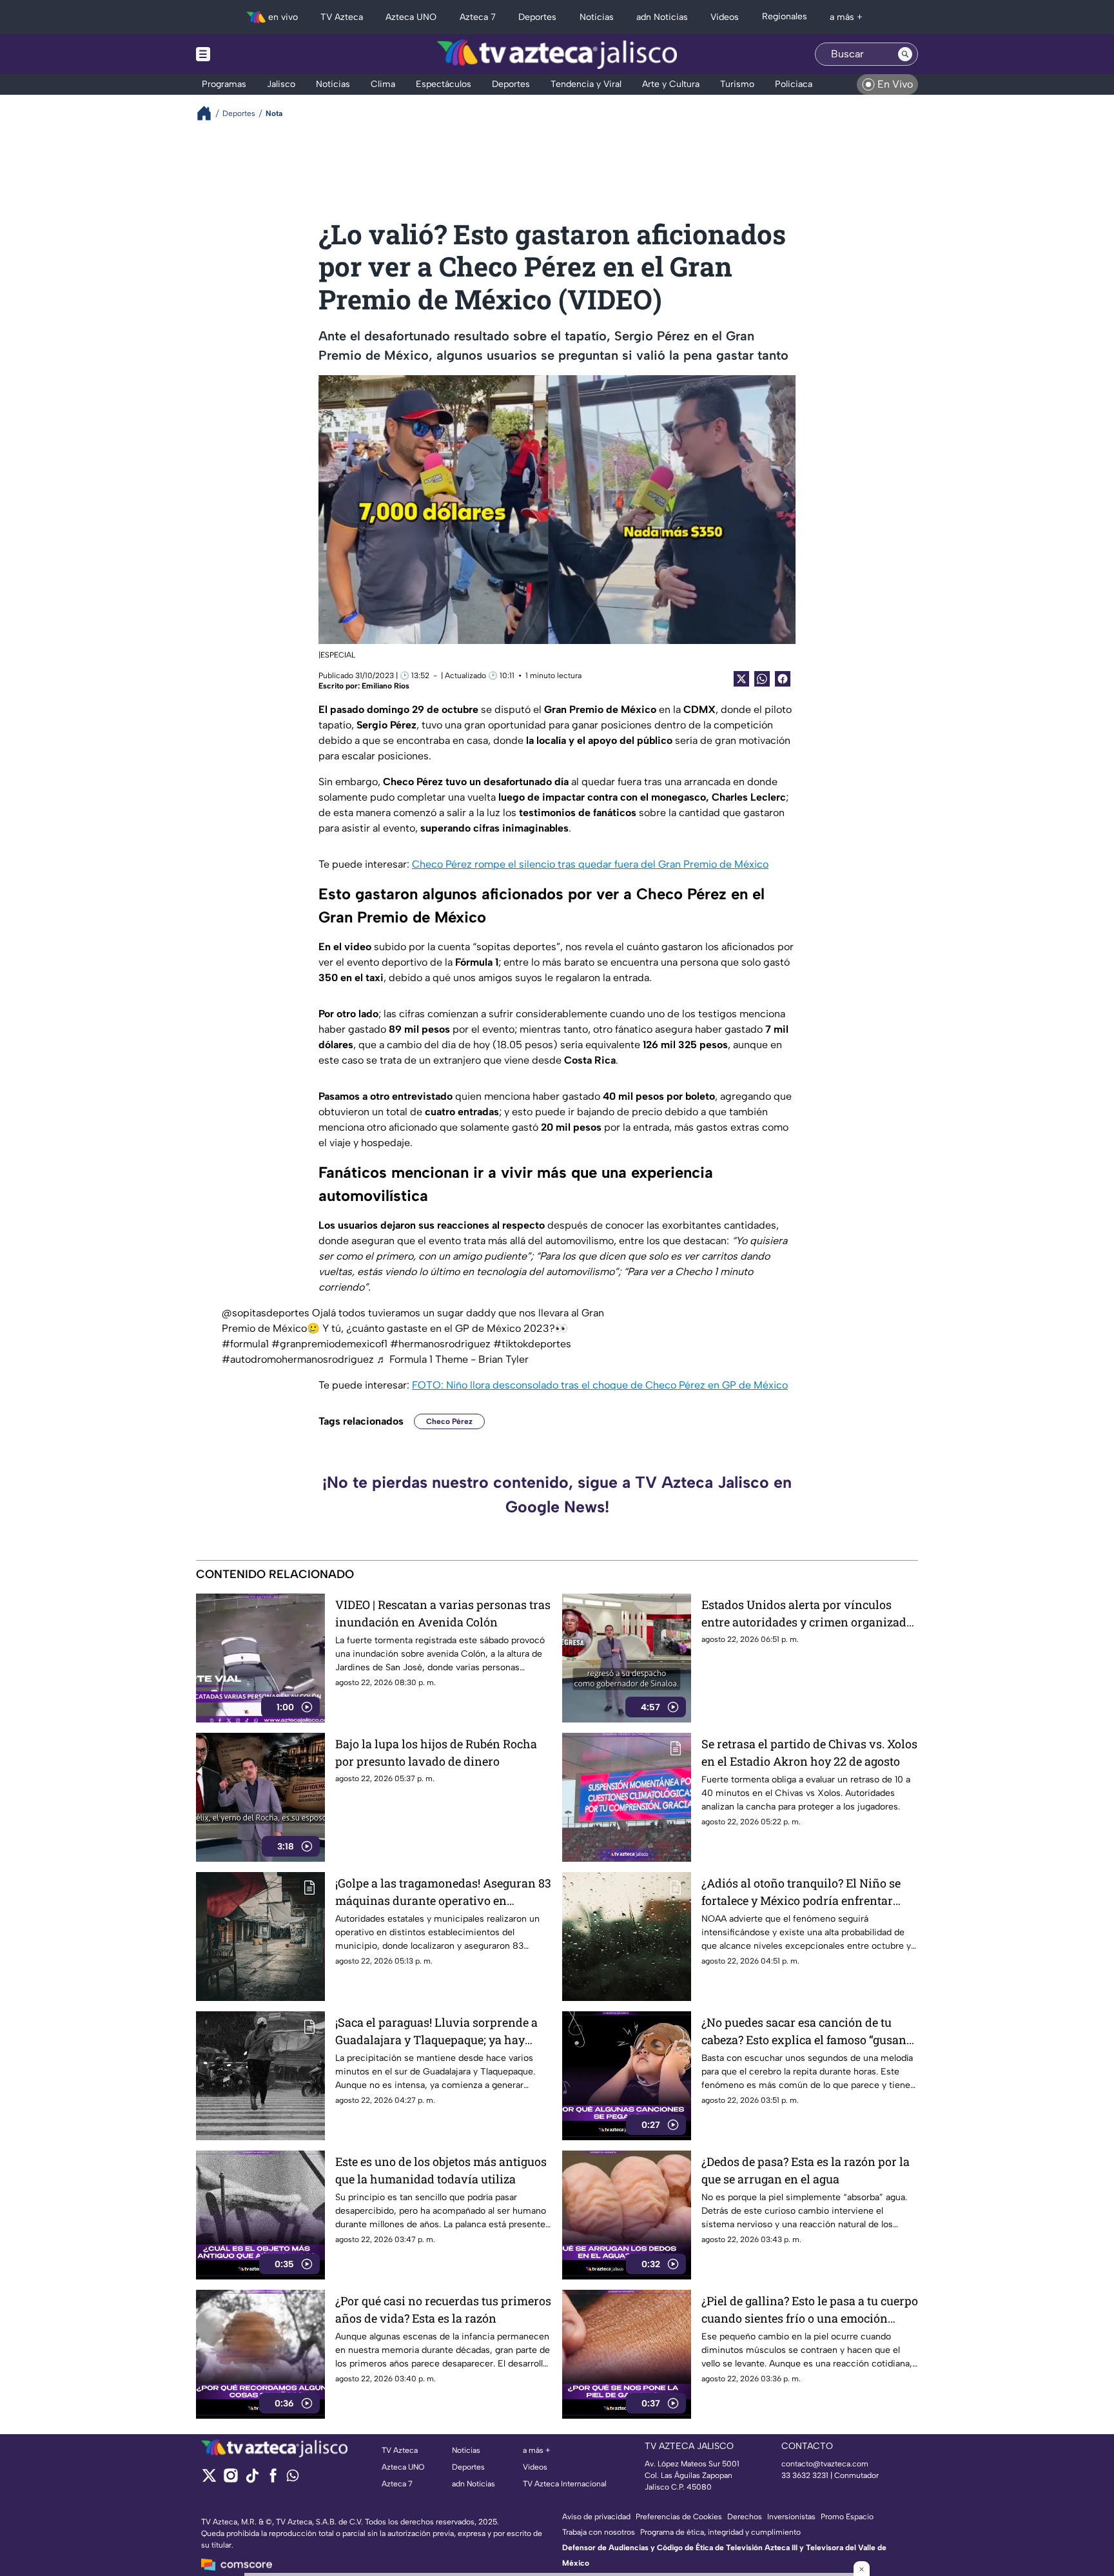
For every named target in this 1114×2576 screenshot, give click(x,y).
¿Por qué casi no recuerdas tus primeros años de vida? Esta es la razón (443, 2309)
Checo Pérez (449, 1421)
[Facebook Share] (783, 679)
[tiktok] (252, 2480)
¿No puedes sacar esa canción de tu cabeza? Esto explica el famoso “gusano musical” (807, 2032)
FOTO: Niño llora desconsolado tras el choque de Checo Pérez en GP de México (600, 1385)
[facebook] (273, 2480)
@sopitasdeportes (266, 1313)
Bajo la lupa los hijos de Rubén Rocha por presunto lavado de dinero (436, 1752)
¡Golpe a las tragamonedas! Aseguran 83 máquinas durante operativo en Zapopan (443, 1892)
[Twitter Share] (741, 679)
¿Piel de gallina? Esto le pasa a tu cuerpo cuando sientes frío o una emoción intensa (810, 2310)
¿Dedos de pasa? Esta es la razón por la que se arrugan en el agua (806, 2170)
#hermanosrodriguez (440, 1344)
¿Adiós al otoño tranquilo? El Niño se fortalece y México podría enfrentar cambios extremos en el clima (801, 1892)
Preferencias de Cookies (679, 2517)
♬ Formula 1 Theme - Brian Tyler (453, 1359)
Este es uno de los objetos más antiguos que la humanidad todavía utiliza (441, 2170)
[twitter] (209, 2480)
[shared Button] (762, 679)
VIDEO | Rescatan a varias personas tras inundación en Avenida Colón (443, 1613)
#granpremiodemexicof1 (329, 1344)
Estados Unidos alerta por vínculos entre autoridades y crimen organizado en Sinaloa (807, 1614)
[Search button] (905, 54)
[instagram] (230, 2480)
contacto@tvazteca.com (825, 2464)
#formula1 (245, 1344)
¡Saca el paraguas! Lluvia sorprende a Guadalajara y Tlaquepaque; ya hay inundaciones (436, 2032)
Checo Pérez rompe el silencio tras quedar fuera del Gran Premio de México (590, 864)
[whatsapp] (293, 2478)
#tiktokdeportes (532, 1344)
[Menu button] (248, 54)
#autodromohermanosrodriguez (298, 1359)
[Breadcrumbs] (209, 113)
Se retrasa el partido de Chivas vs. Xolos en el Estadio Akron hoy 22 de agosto (809, 1752)
